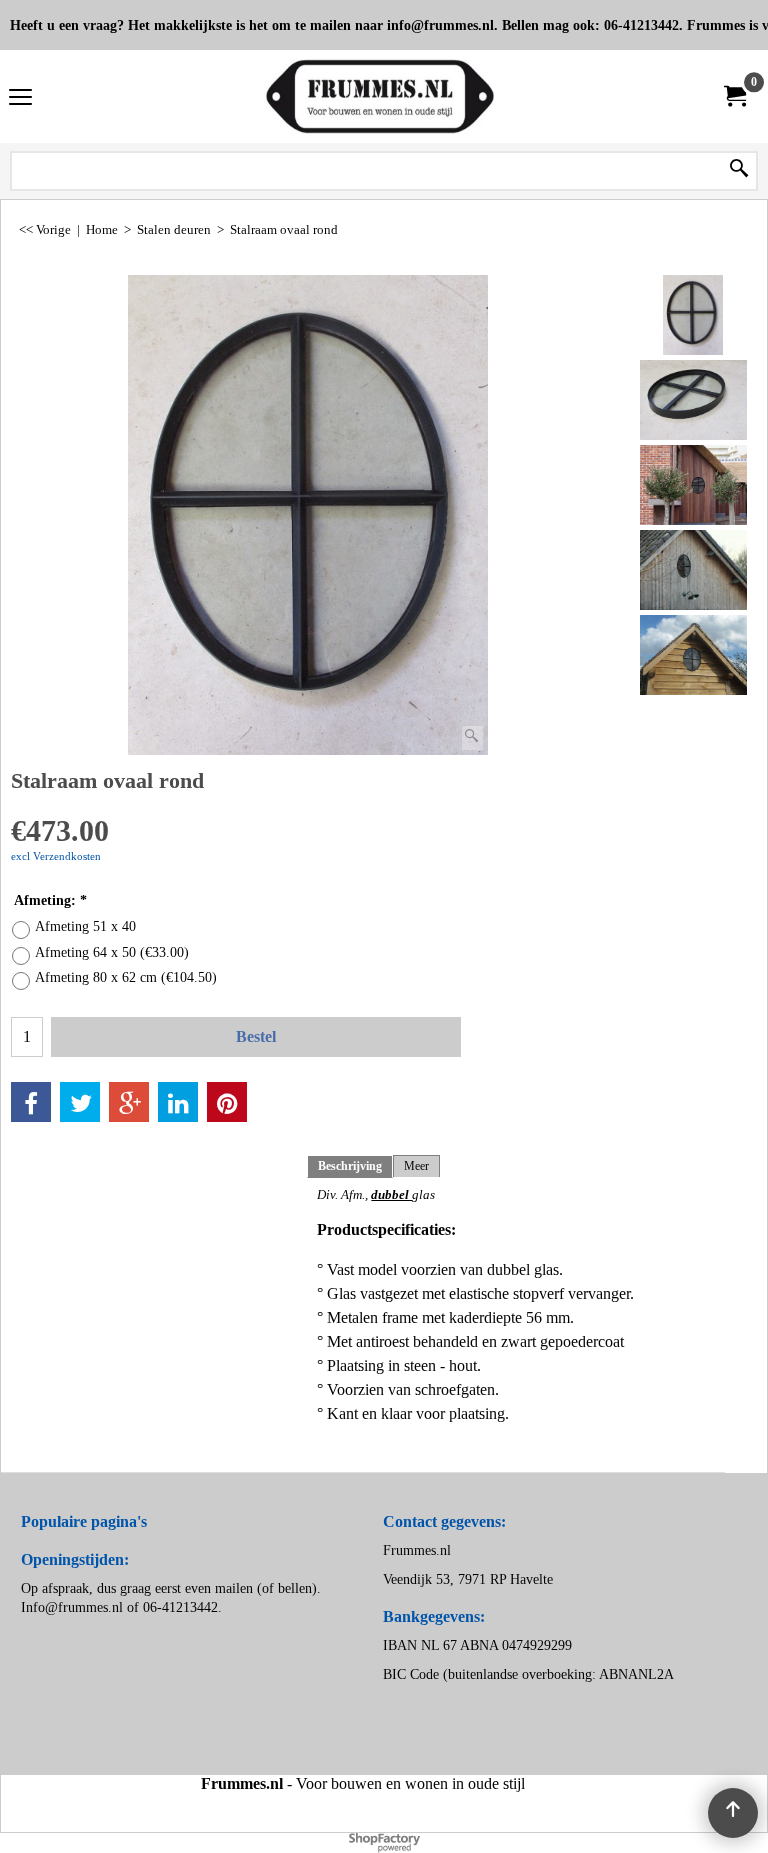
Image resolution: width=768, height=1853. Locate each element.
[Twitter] (80, 1102)
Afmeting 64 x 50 (112, 952)
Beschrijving (350, 1166)
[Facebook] (31, 1102)
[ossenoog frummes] (693, 485)
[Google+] (129, 1102)
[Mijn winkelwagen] (734, 96)
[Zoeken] (739, 169)
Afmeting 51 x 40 (85, 926)
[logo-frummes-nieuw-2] (380, 96)
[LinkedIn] (178, 1102)
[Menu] (20, 98)
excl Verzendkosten (56, 856)
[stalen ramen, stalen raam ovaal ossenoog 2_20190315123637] (693, 400)
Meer (416, 1166)
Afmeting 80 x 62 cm (126, 977)
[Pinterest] (227, 1102)
